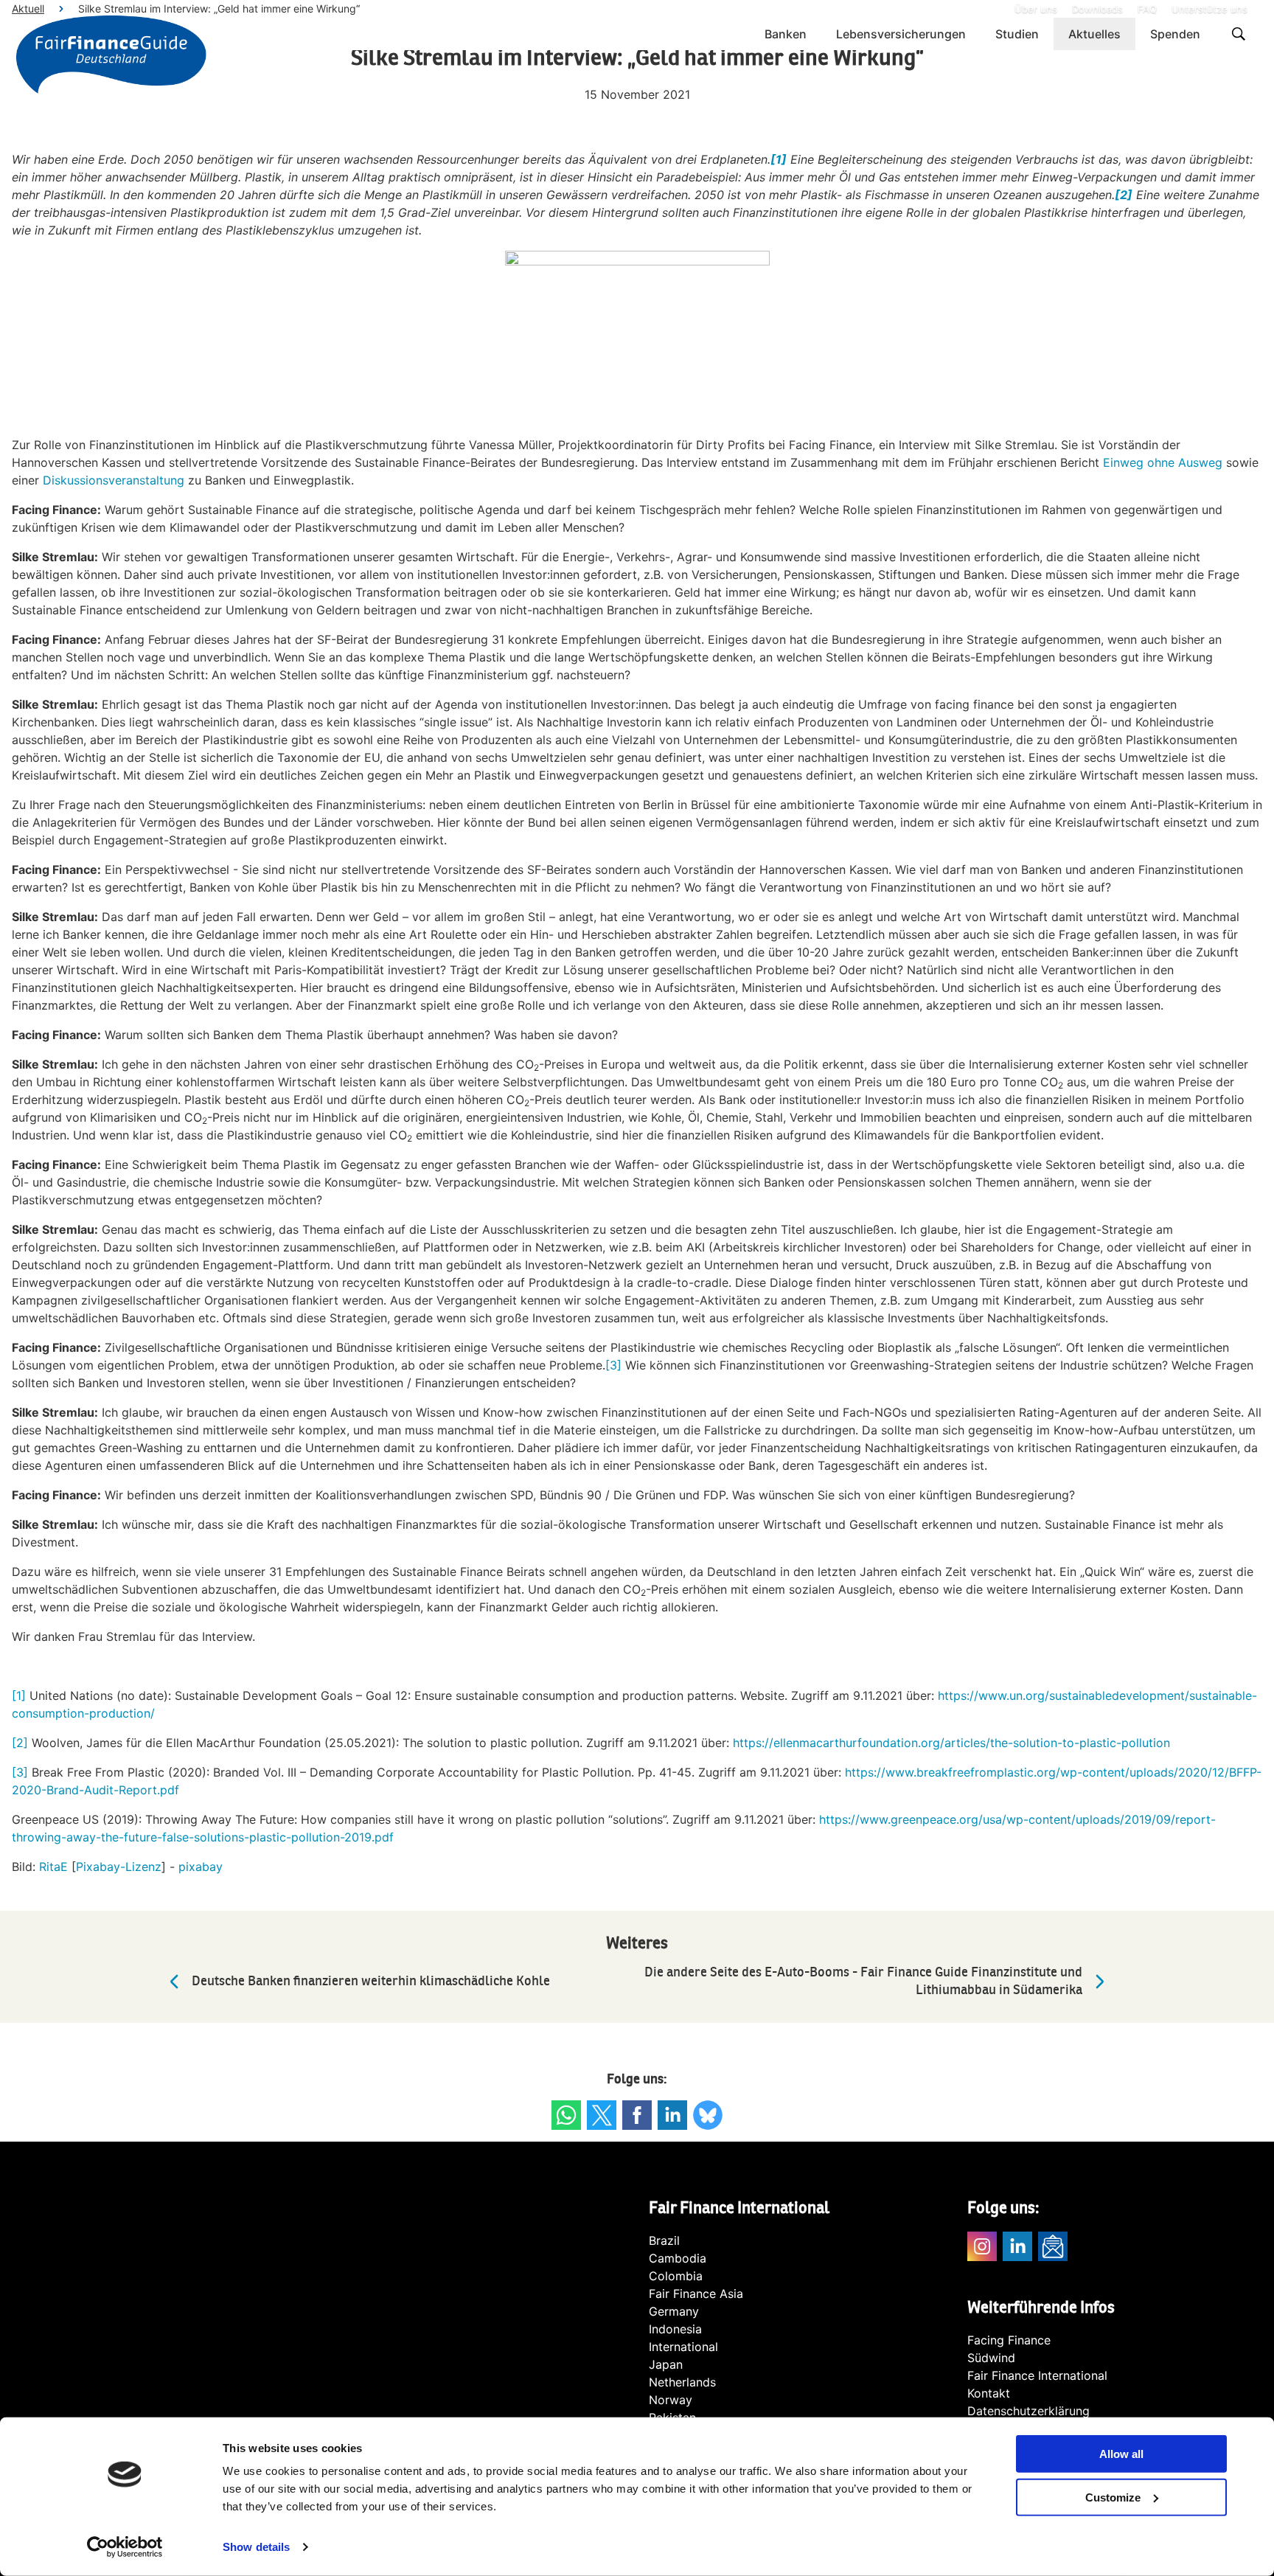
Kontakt (989, 2393)
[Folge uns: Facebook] (637, 2115)
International (683, 2347)
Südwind (991, 2358)
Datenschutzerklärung (1028, 2411)
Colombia (676, 2276)
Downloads (1097, 9)
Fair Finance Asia (696, 2294)
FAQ (1147, 9)
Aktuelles (1094, 34)
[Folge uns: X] (602, 2115)
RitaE (53, 1867)
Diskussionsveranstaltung (114, 480)
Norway (671, 2400)
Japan (666, 2364)
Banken (786, 34)
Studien (1017, 34)
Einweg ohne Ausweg (1163, 462)
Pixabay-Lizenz (119, 1867)
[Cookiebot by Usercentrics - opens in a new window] (125, 2547)
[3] (613, 1365)
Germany (674, 2311)
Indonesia (675, 2329)
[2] (20, 1743)
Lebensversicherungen (901, 34)
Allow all (1121, 2454)
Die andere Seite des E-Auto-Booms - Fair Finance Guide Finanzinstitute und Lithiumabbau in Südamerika (863, 1981)
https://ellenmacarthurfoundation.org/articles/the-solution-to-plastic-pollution (951, 1743)
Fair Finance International (1037, 2375)
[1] (19, 1695)
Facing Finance (1009, 2340)
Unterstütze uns (1209, 9)
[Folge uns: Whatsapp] (566, 2115)
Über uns (1036, 9)
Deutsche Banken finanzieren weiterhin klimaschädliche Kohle (371, 1981)
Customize (1113, 2497)
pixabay (201, 1867)
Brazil (664, 2240)
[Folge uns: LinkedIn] (672, 2115)
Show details (256, 2547)
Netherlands (682, 2382)
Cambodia (678, 2258)
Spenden (1175, 34)
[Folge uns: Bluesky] (708, 2115)
